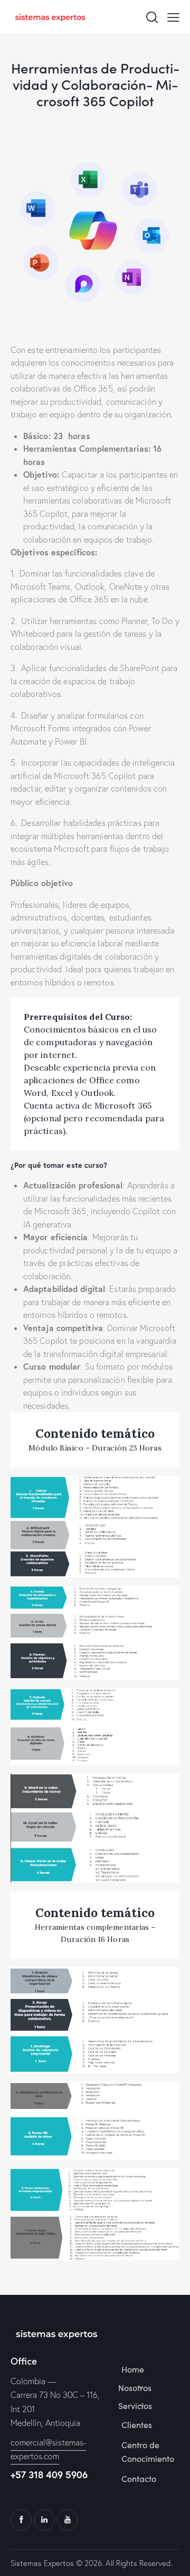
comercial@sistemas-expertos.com (48, 2449)
